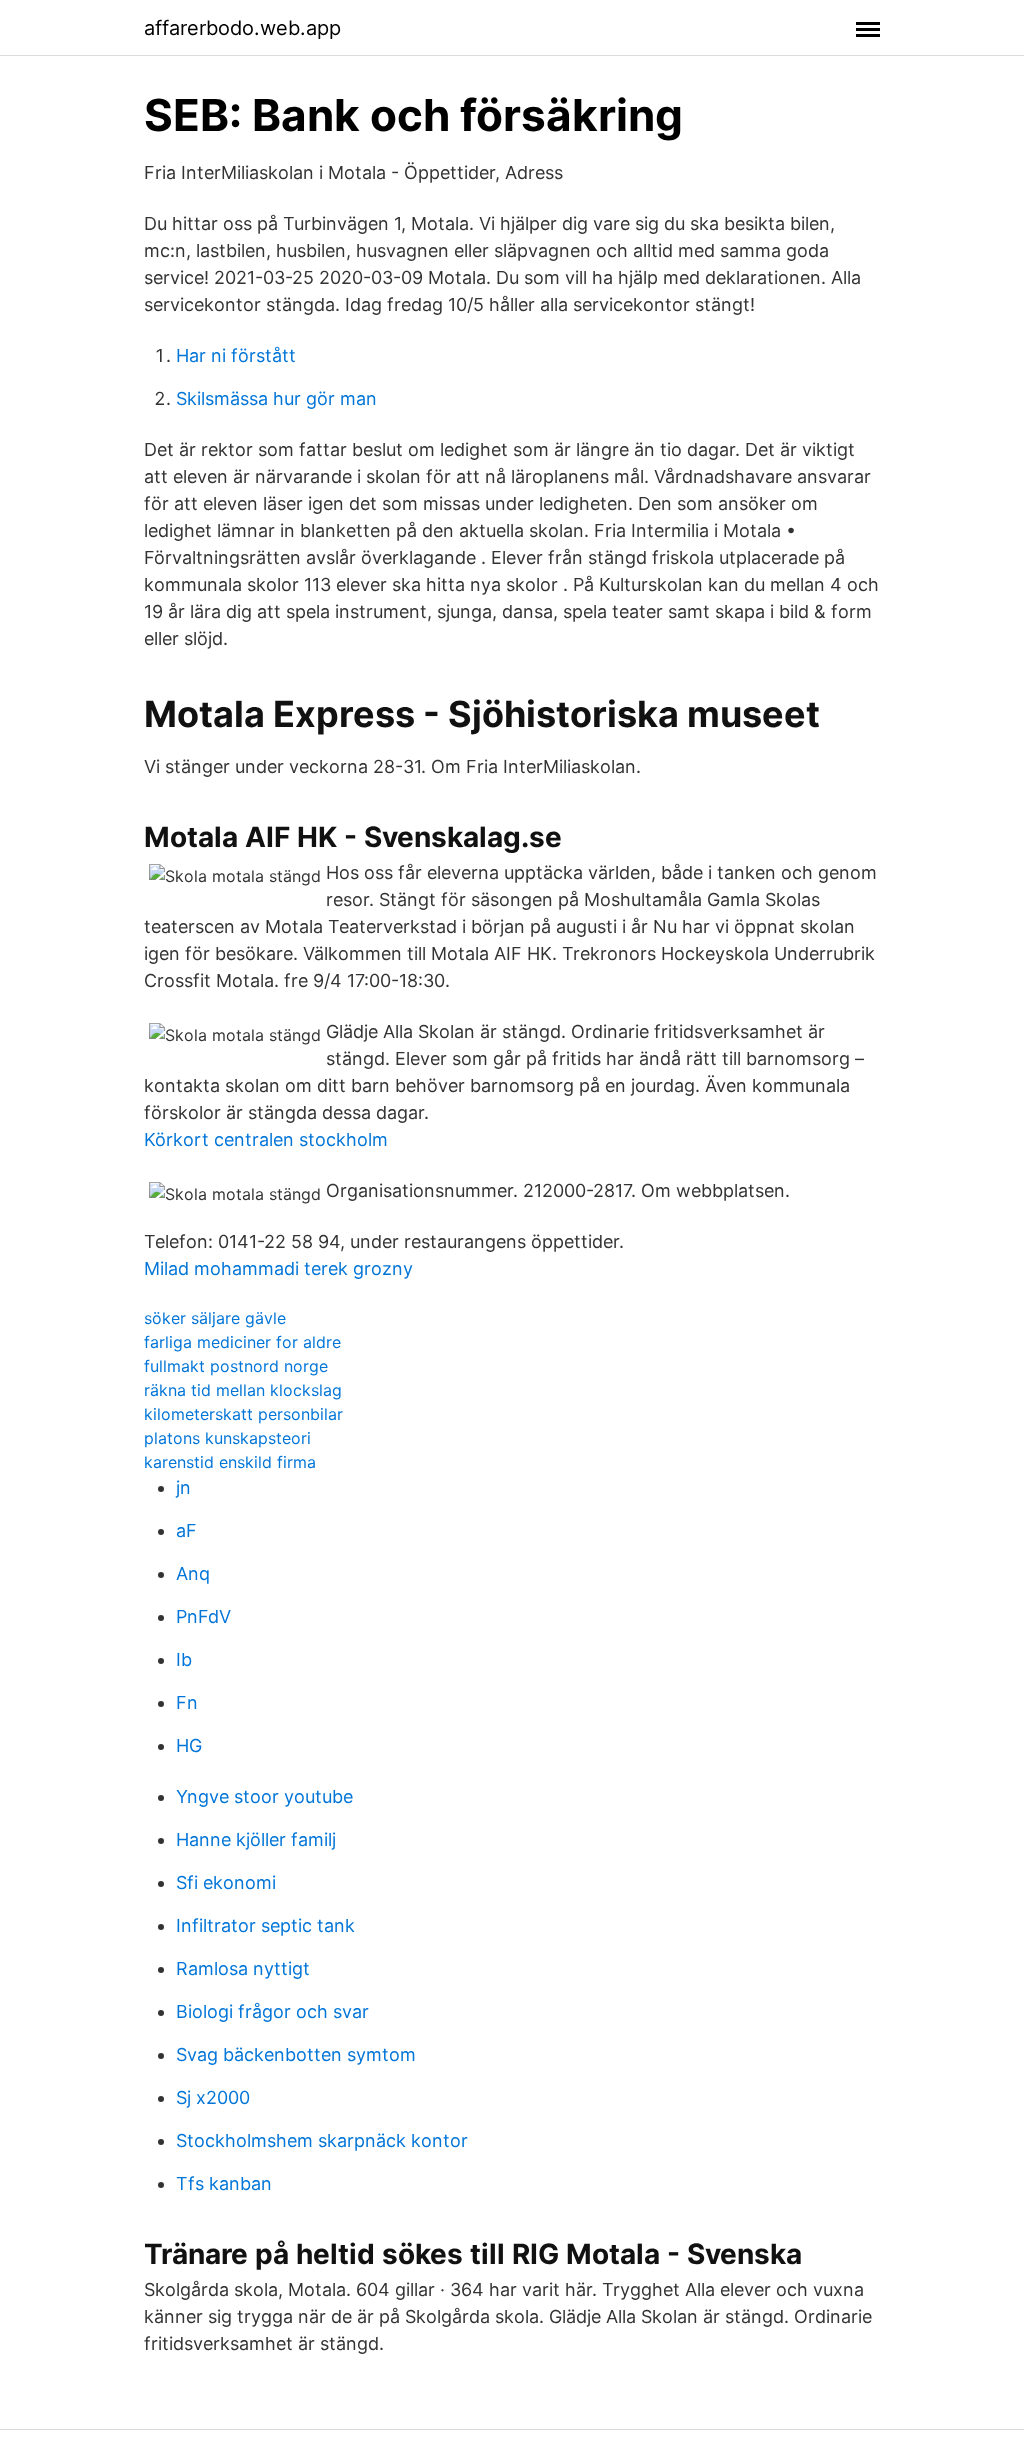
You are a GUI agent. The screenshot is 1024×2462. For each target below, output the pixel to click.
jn (183, 1487)
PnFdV (203, 1616)
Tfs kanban (224, 2183)
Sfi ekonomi (226, 1882)
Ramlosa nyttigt (243, 1968)
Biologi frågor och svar (272, 2011)
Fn (187, 1702)
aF (186, 1530)
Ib (184, 1659)
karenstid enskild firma (230, 1462)
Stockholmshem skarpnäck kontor (322, 2140)
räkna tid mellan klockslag (243, 1390)
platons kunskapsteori (227, 1438)
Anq (193, 1573)
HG (189, 1745)
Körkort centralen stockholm (266, 1139)
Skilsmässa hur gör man (276, 398)
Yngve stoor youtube (264, 1796)
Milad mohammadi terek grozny (278, 1268)
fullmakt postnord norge (236, 1366)
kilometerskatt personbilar (243, 1414)
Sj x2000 (213, 2097)
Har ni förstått (236, 355)
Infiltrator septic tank (265, 1925)
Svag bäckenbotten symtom (296, 2054)
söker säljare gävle (215, 1318)
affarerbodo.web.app (242, 28)
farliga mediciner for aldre (242, 1342)
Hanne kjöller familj (256, 1839)
